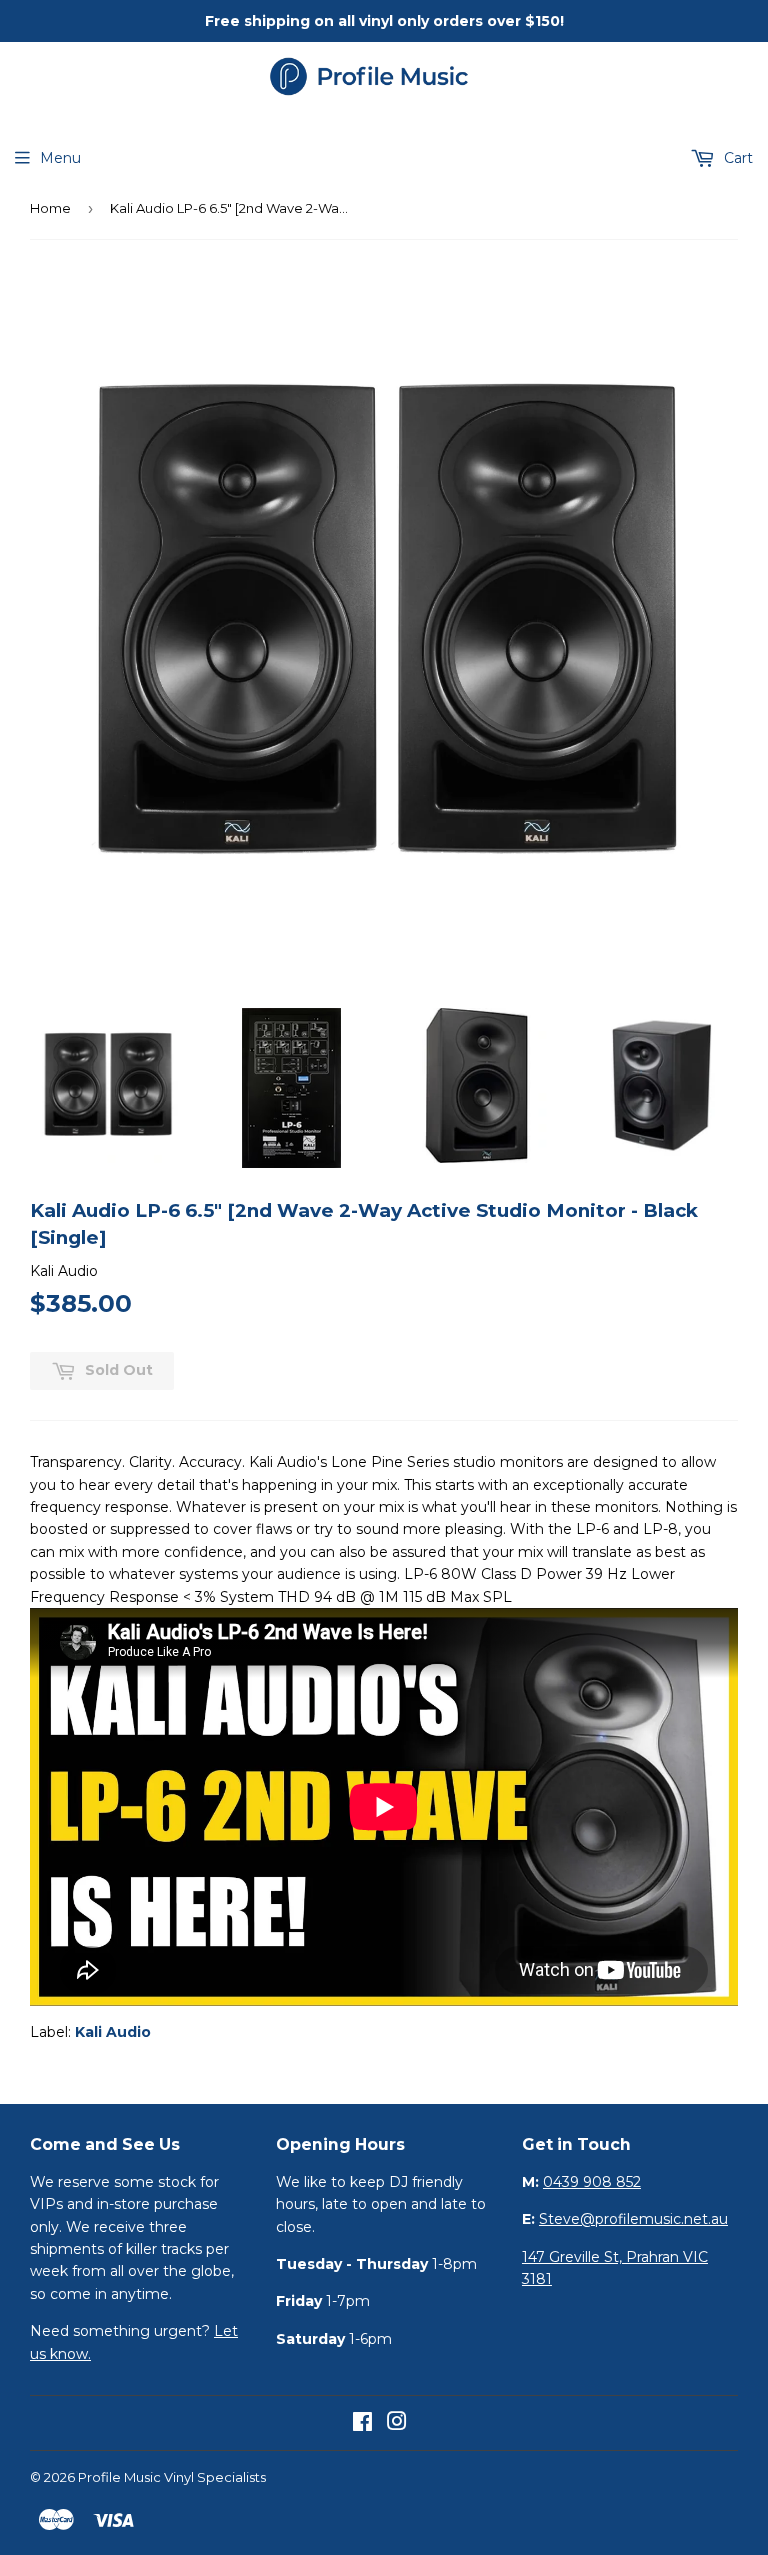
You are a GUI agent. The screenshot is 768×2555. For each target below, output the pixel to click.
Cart (736, 158)
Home (50, 208)
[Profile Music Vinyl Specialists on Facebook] (362, 2424)
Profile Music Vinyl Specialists (172, 2477)
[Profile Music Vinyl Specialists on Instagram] (397, 2424)
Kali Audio (113, 2032)
